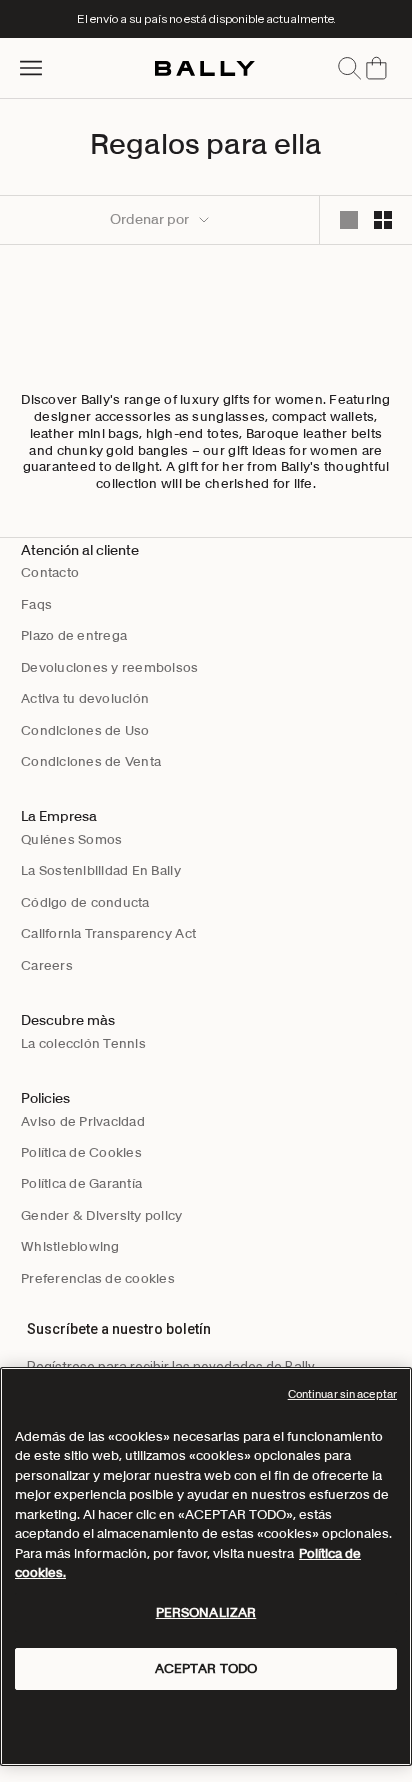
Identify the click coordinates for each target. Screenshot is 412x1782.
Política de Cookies (81, 1152)
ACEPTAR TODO (206, 1668)
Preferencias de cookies (98, 1278)
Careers (47, 965)
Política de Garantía (81, 1183)
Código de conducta (85, 902)
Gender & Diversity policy (102, 1215)
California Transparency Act (108, 933)
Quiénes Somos (71, 839)
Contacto (50, 572)
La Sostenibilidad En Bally (101, 870)
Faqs (36, 604)
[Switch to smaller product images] (383, 220)
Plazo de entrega (74, 635)
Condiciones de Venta (91, 761)
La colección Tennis (83, 1043)
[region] (206, 1566)
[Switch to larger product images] (349, 220)
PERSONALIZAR (206, 1612)
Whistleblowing (70, 1246)
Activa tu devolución (85, 698)
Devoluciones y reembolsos (110, 667)
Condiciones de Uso (85, 730)
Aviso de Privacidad (83, 1121)
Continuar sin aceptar (342, 1394)
